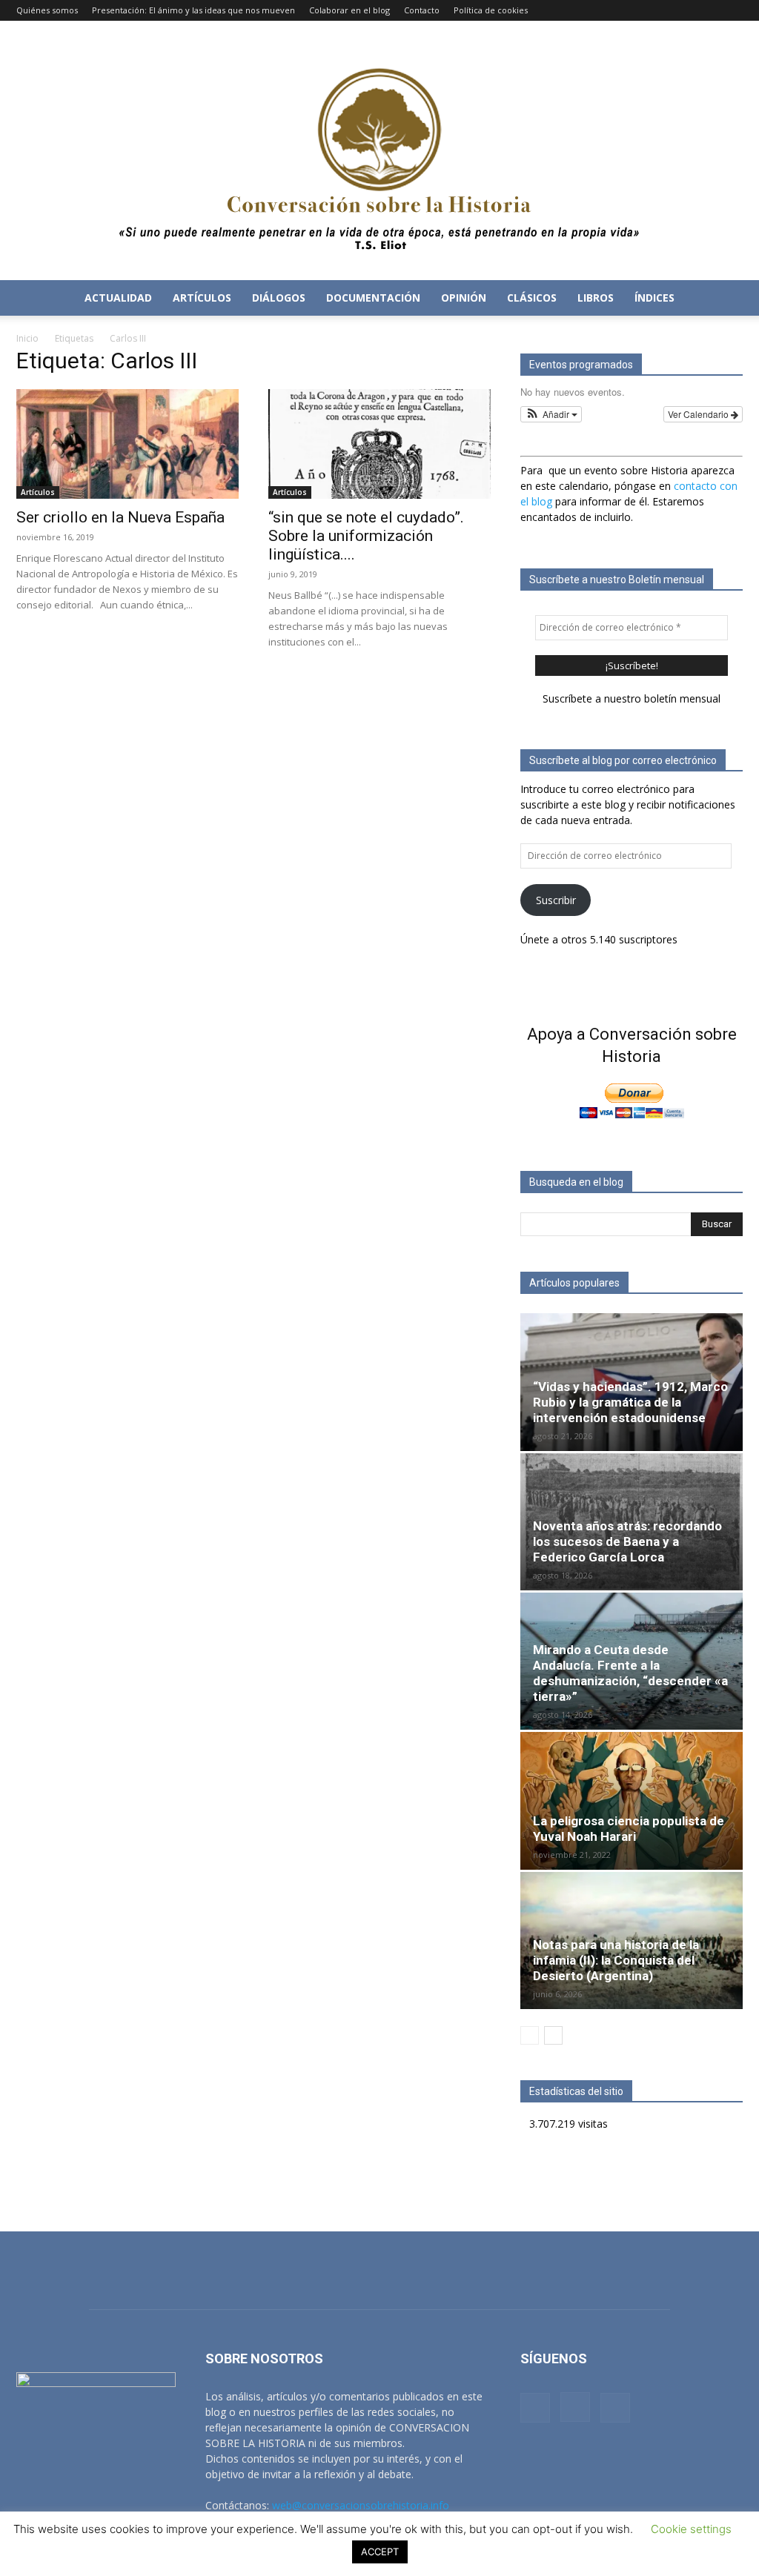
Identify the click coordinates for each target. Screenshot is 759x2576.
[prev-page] (530, 2035)
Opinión (464, 298)
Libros (596, 298)
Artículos (202, 298)
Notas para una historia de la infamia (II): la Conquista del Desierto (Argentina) (616, 1960)
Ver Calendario (699, 414)
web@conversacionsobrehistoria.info (361, 2505)
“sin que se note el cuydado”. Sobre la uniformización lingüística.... (366, 536)
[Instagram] (707, 10)
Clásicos (532, 298)
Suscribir (556, 900)
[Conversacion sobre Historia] (379, 150)
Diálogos (279, 298)
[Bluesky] (732, 10)
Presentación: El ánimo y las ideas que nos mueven (193, 10)
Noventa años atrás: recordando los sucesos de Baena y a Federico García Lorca (627, 1541)
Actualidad (118, 298)
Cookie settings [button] (691, 2529)
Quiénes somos (47, 10)
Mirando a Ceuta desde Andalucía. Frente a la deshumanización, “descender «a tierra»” (630, 1673)
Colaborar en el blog (349, 10)
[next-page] (553, 2035)
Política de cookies (491, 10)
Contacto (422, 10)
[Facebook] (683, 10)
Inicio (27, 338)
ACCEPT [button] (380, 2552)
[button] (725, 299)
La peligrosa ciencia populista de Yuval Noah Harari (629, 1829)
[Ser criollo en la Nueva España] (127, 444)
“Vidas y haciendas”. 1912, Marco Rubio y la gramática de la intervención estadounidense (630, 1402)
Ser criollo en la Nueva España (120, 517)
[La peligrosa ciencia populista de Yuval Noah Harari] (632, 1800)
